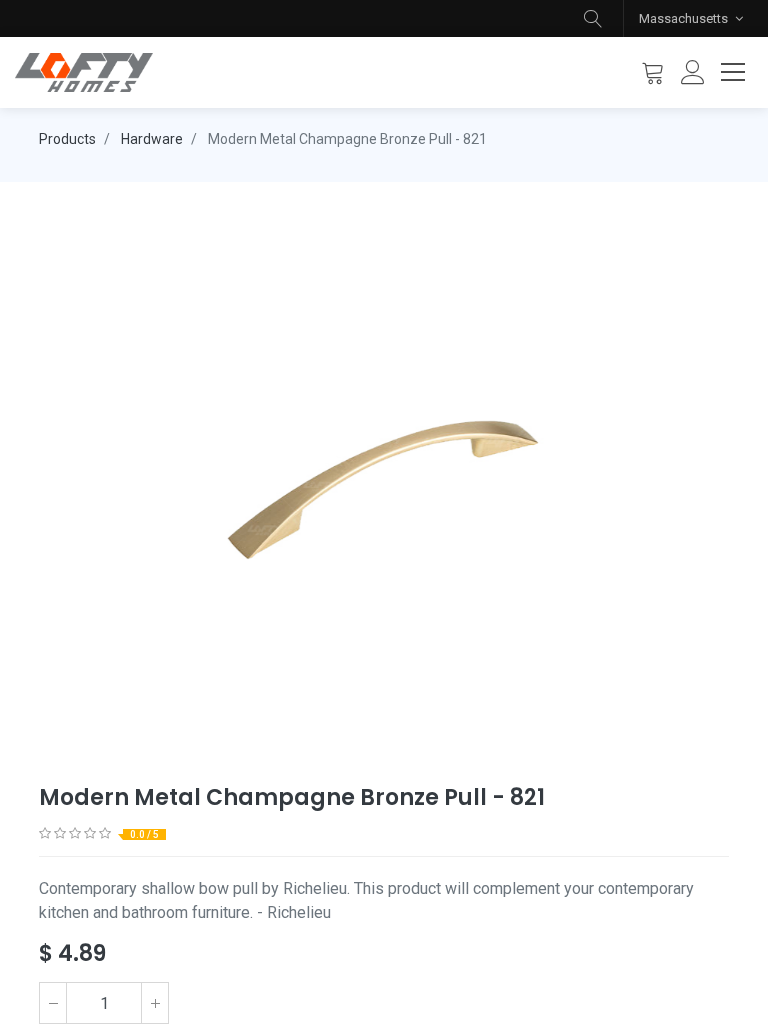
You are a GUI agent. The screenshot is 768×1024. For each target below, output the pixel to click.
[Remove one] (53, 1003)
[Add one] (155, 1003)
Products (67, 139)
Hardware (152, 139)
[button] (593, 18)
